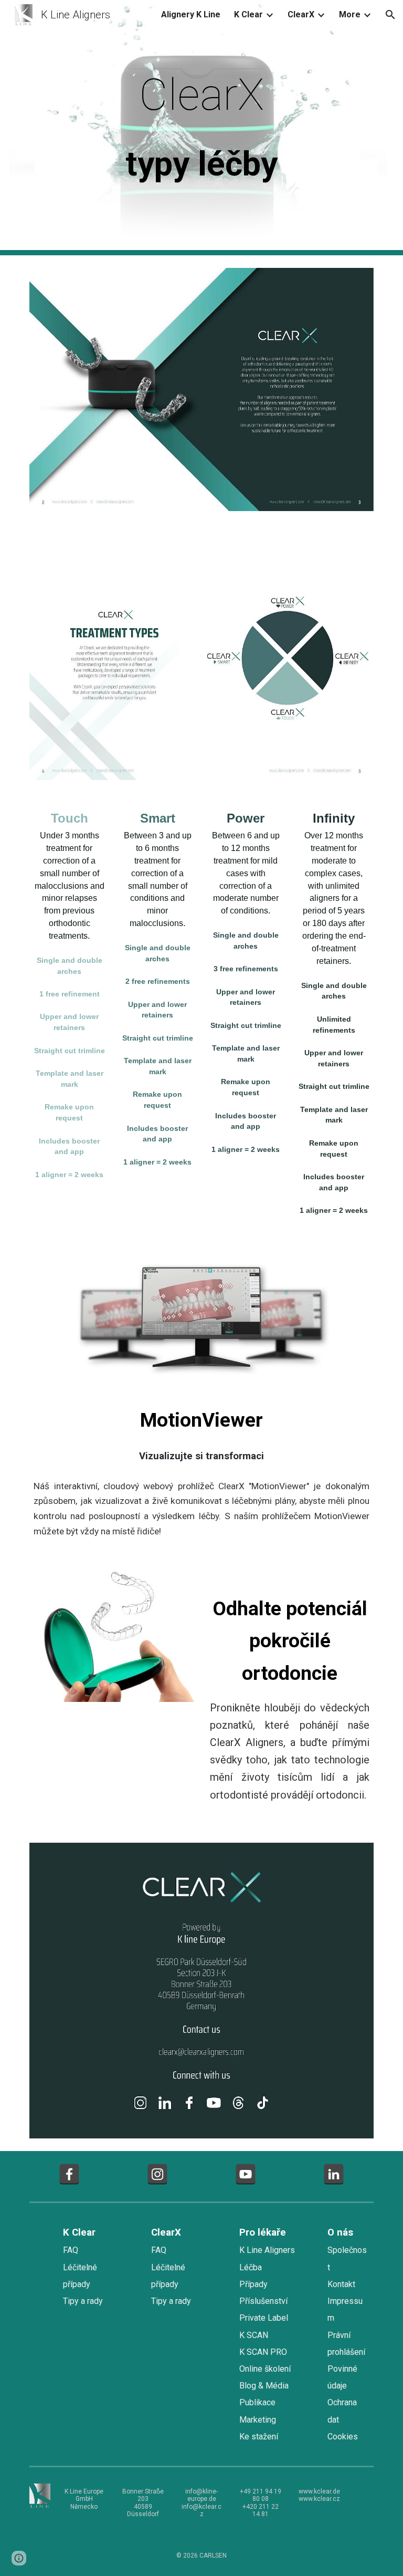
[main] (201, 128)
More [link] (350, 14)
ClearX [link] (301, 14)
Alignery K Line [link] (191, 14)
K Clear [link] (248, 14)
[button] (390, 15)
